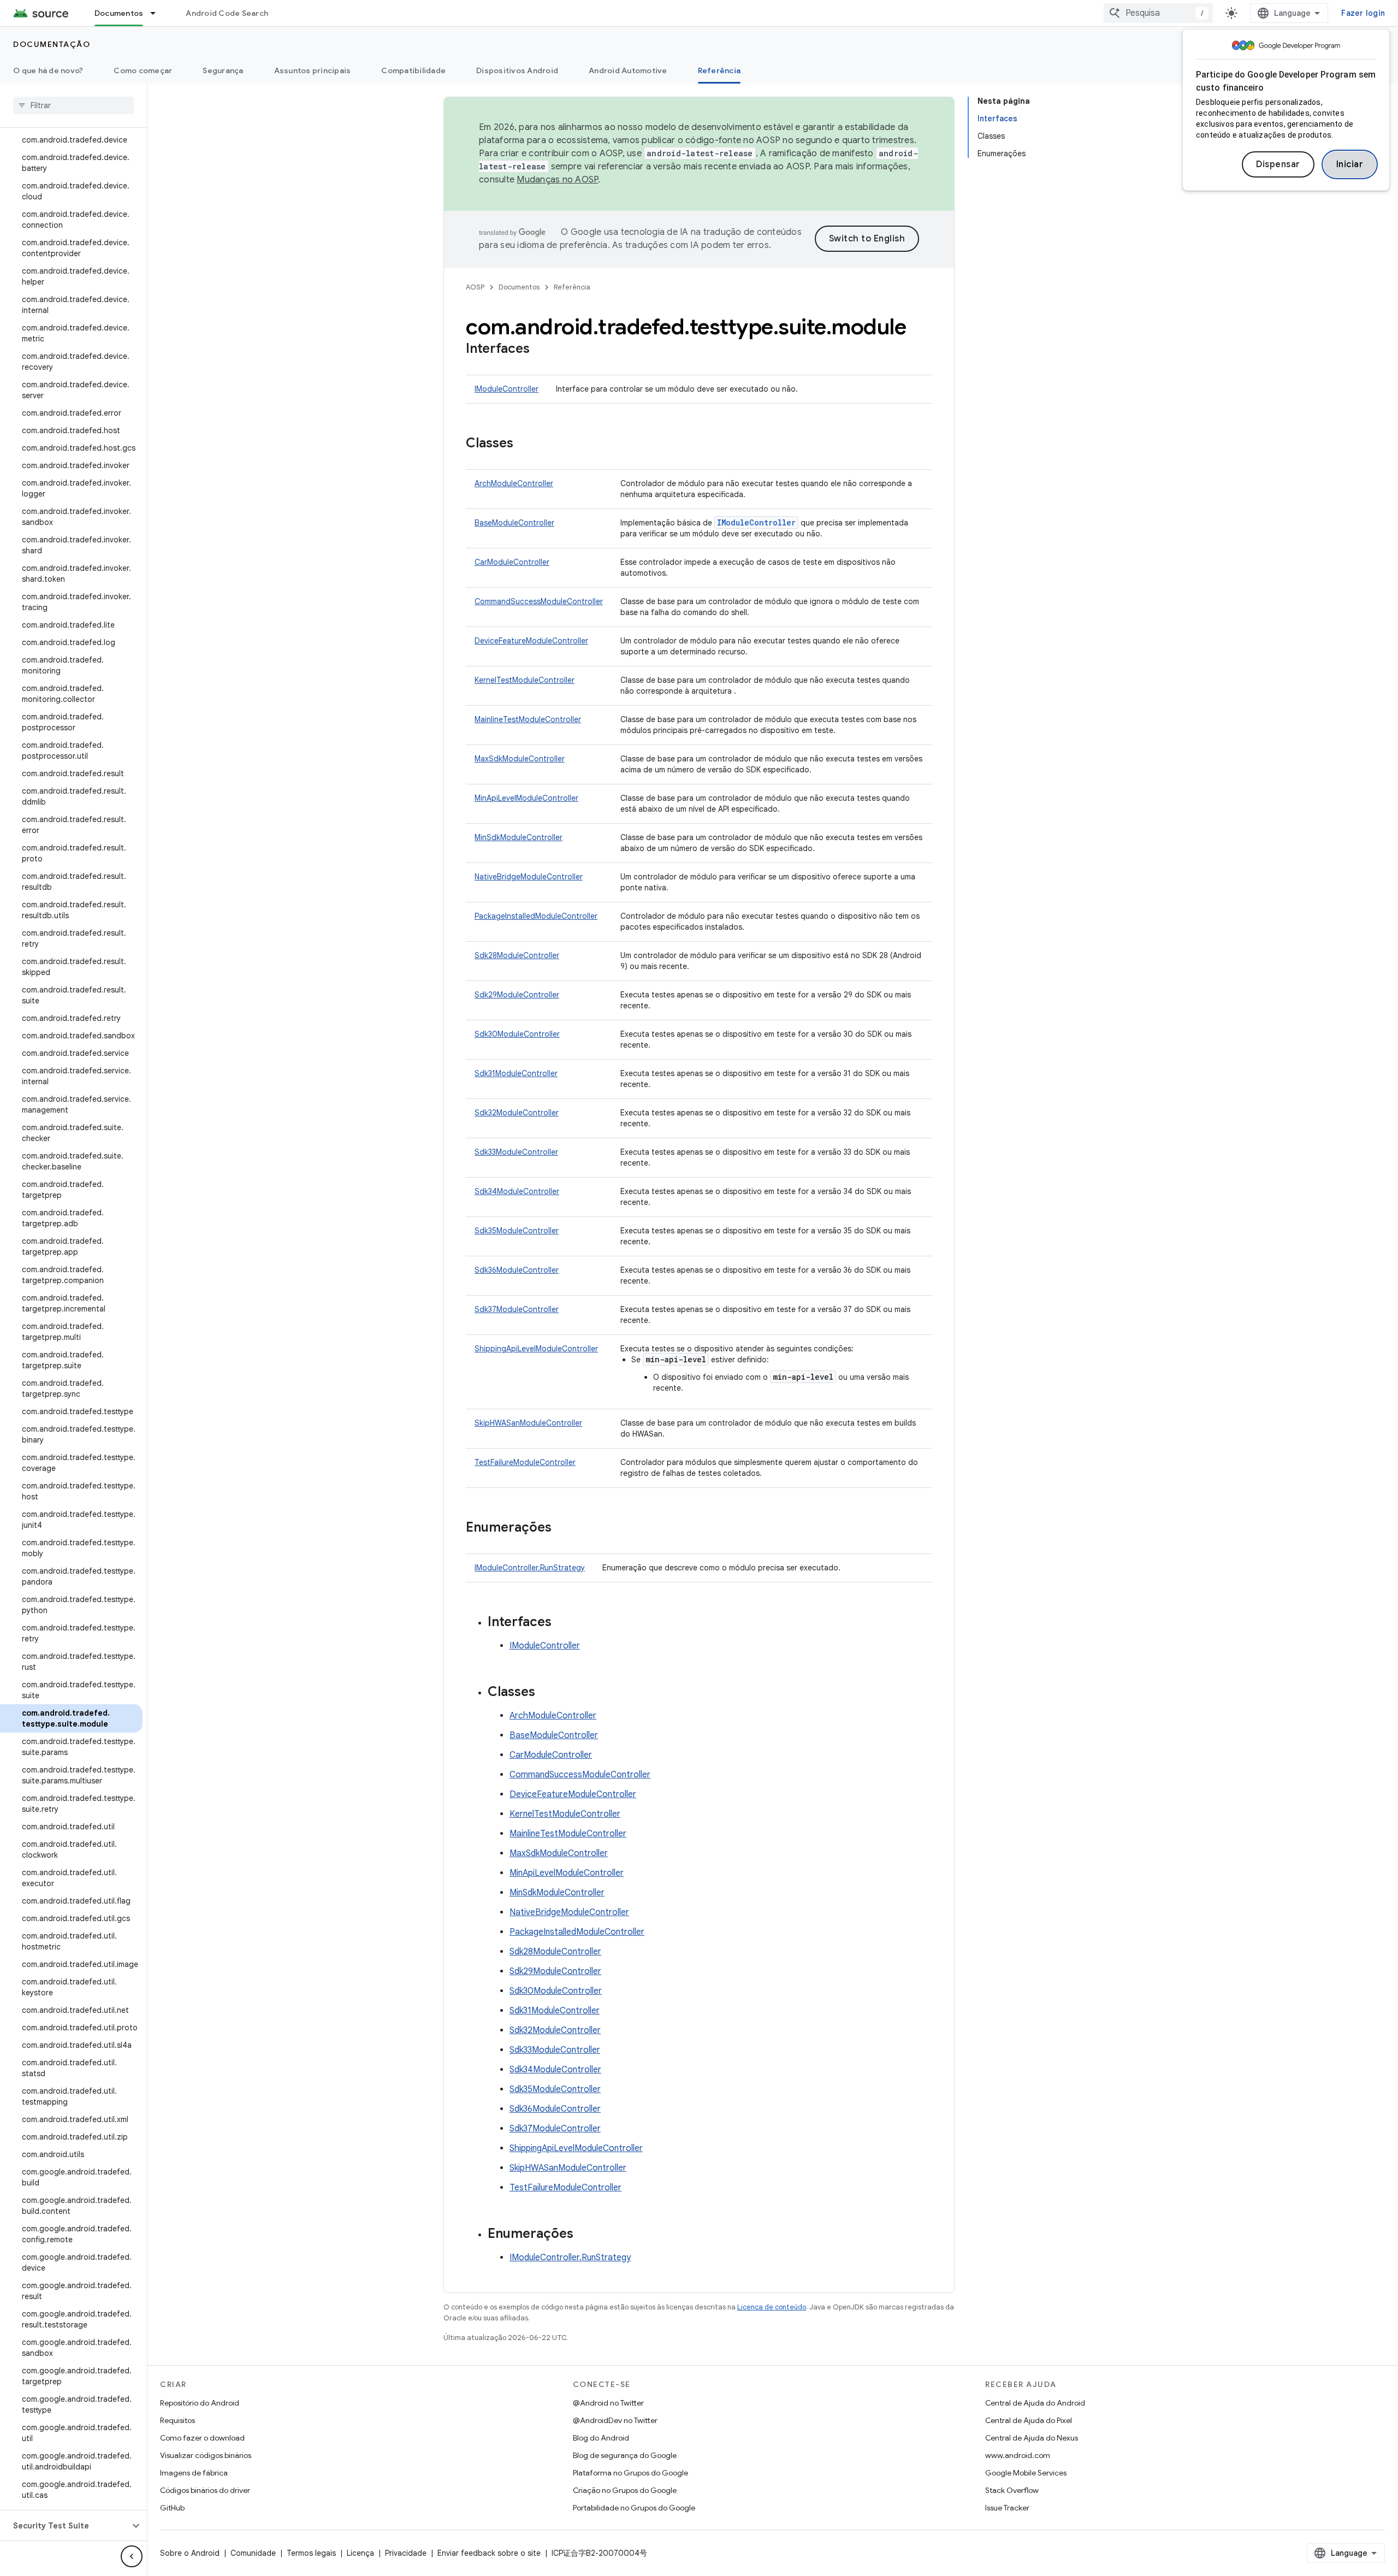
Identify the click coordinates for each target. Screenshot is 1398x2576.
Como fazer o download (202, 2438)
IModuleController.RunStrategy (530, 1568)
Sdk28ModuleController (517, 955)
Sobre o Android (190, 2553)
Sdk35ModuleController (517, 1231)
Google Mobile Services (1026, 2473)
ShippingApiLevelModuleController (536, 1349)
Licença (360, 2553)
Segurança (223, 70)
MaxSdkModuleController (520, 759)
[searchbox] (73, 105)
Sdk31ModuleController (516, 1073)
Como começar (143, 70)
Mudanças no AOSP (557, 180)
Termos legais (311, 2553)
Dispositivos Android (517, 70)
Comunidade (253, 2553)
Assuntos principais (313, 70)
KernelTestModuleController (525, 680)
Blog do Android (601, 2438)
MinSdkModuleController (519, 837)
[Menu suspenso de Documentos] (158, 13)
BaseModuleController (514, 523)
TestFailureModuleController (525, 1462)
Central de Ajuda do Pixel (1029, 2420)
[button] (65, 2526)
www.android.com (1018, 2455)
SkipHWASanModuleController (528, 1423)
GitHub (172, 2508)
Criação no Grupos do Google (625, 2490)
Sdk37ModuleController (517, 1309)
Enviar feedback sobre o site (489, 2553)
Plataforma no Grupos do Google (630, 2473)
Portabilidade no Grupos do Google (634, 2508)
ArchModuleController (514, 483)
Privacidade (406, 2553)
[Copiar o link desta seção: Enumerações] (562, 1528)
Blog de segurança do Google (625, 2455)
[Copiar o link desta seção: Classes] (524, 444)
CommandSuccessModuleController (539, 601)
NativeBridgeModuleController (529, 877)
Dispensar (1278, 164)
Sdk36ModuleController (517, 1270)
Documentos (119, 13)
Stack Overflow (1012, 2490)
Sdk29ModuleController (517, 995)
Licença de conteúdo (772, 2307)
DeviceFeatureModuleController (531, 641)
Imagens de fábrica (194, 2473)
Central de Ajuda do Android (1035, 2403)
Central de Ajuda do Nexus (1032, 2438)
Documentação (52, 44)
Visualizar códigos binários (206, 2455)
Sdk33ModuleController (516, 1152)
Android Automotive (628, 70)
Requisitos (177, 2420)
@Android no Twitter (608, 2403)
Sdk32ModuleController (517, 1113)
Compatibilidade (413, 70)
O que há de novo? (48, 70)
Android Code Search (227, 13)
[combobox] (1158, 13)
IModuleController (507, 389)
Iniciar (1350, 164)
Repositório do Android (200, 2403)
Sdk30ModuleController (517, 1034)
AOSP (475, 287)
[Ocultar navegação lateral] (132, 2556)
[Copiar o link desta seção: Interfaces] (541, 350)
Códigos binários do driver (205, 2490)
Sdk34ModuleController (517, 1191)
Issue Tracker (1007, 2508)
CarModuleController (512, 562)
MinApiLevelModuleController (526, 798)
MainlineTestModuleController (528, 719)
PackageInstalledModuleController (536, 916)
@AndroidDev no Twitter (615, 2420)
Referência (719, 70)
